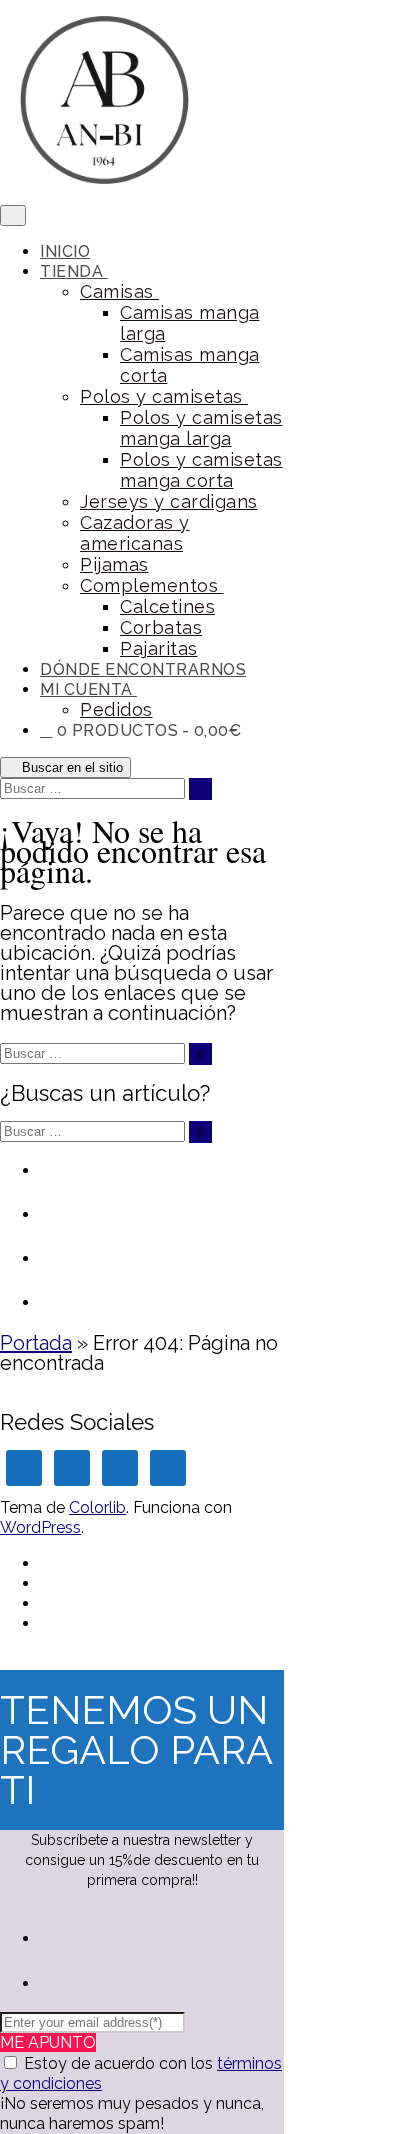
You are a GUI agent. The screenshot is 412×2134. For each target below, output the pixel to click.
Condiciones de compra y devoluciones (158, 1224)
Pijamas (114, 564)
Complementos (152, 585)
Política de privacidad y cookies (148, 1268)
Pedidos (116, 709)
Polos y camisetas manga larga (201, 428)
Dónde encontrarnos (143, 669)
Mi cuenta (88, 689)
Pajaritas (159, 648)
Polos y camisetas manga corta (201, 470)
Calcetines (167, 606)
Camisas (119, 291)
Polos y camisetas (164, 396)
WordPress (40, 1527)
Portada (36, 1343)
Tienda (74, 271)
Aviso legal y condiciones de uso (157, 1180)
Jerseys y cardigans (169, 501)
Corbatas (161, 627)
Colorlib (97, 1507)
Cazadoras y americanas (135, 533)
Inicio (65, 251)
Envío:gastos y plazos (138, 1301)
